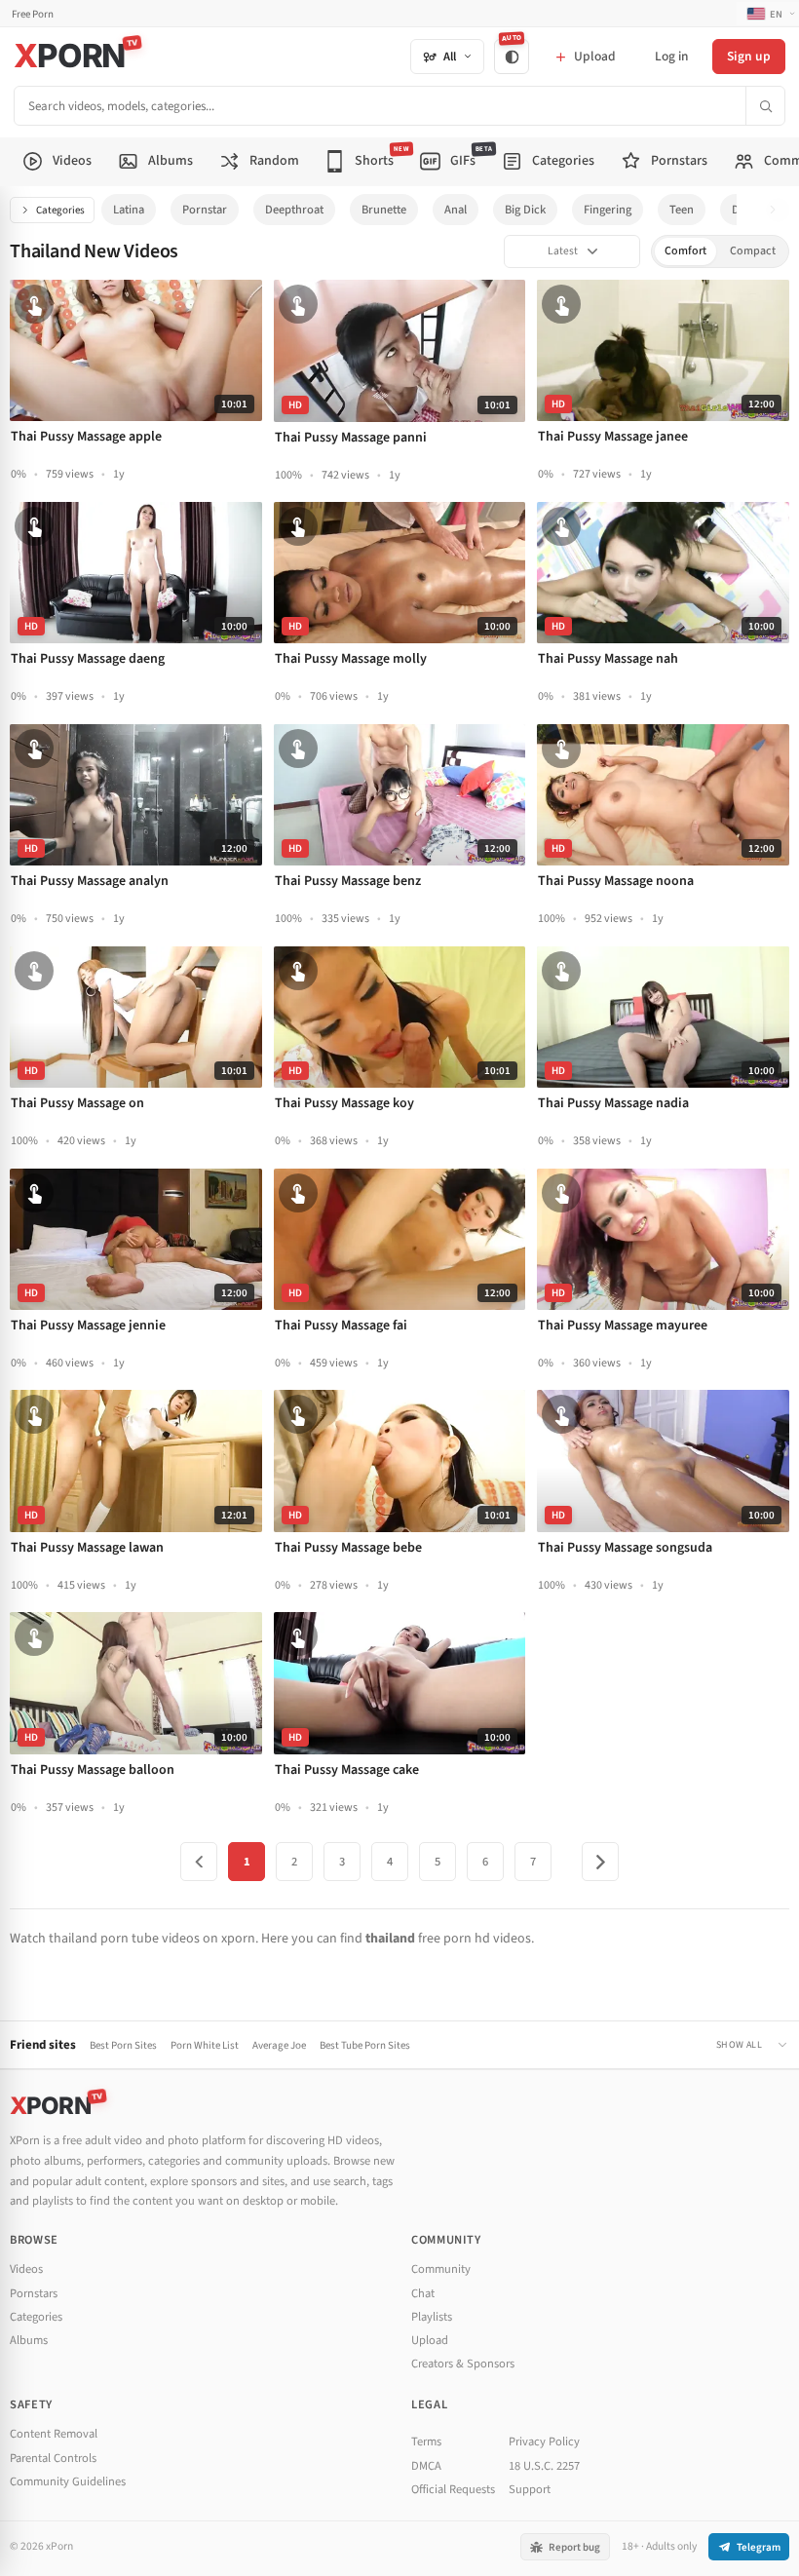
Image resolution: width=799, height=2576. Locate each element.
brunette (384, 210)
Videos (26, 2269)
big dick (525, 210)
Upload (430, 2340)
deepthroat (294, 210)
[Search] (765, 106)
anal (456, 210)
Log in (671, 56)
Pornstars (34, 2293)
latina (129, 210)
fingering (608, 210)
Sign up (749, 56)
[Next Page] (600, 1862)
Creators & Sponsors (463, 2364)
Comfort (685, 251)
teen (682, 210)
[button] (778, 210)
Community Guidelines (68, 2481)
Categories (60, 210)
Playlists (432, 2317)
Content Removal (54, 2434)
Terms (426, 2441)
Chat (423, 2293)
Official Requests (453, 2489)
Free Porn (33, 14)
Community (441, 2269)
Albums (29, 2340)
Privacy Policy (544, 2441)
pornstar (205, 210)
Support (530, 2489)
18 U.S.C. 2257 (544, 2466)
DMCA (426, 2466)
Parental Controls (53, 2458)
